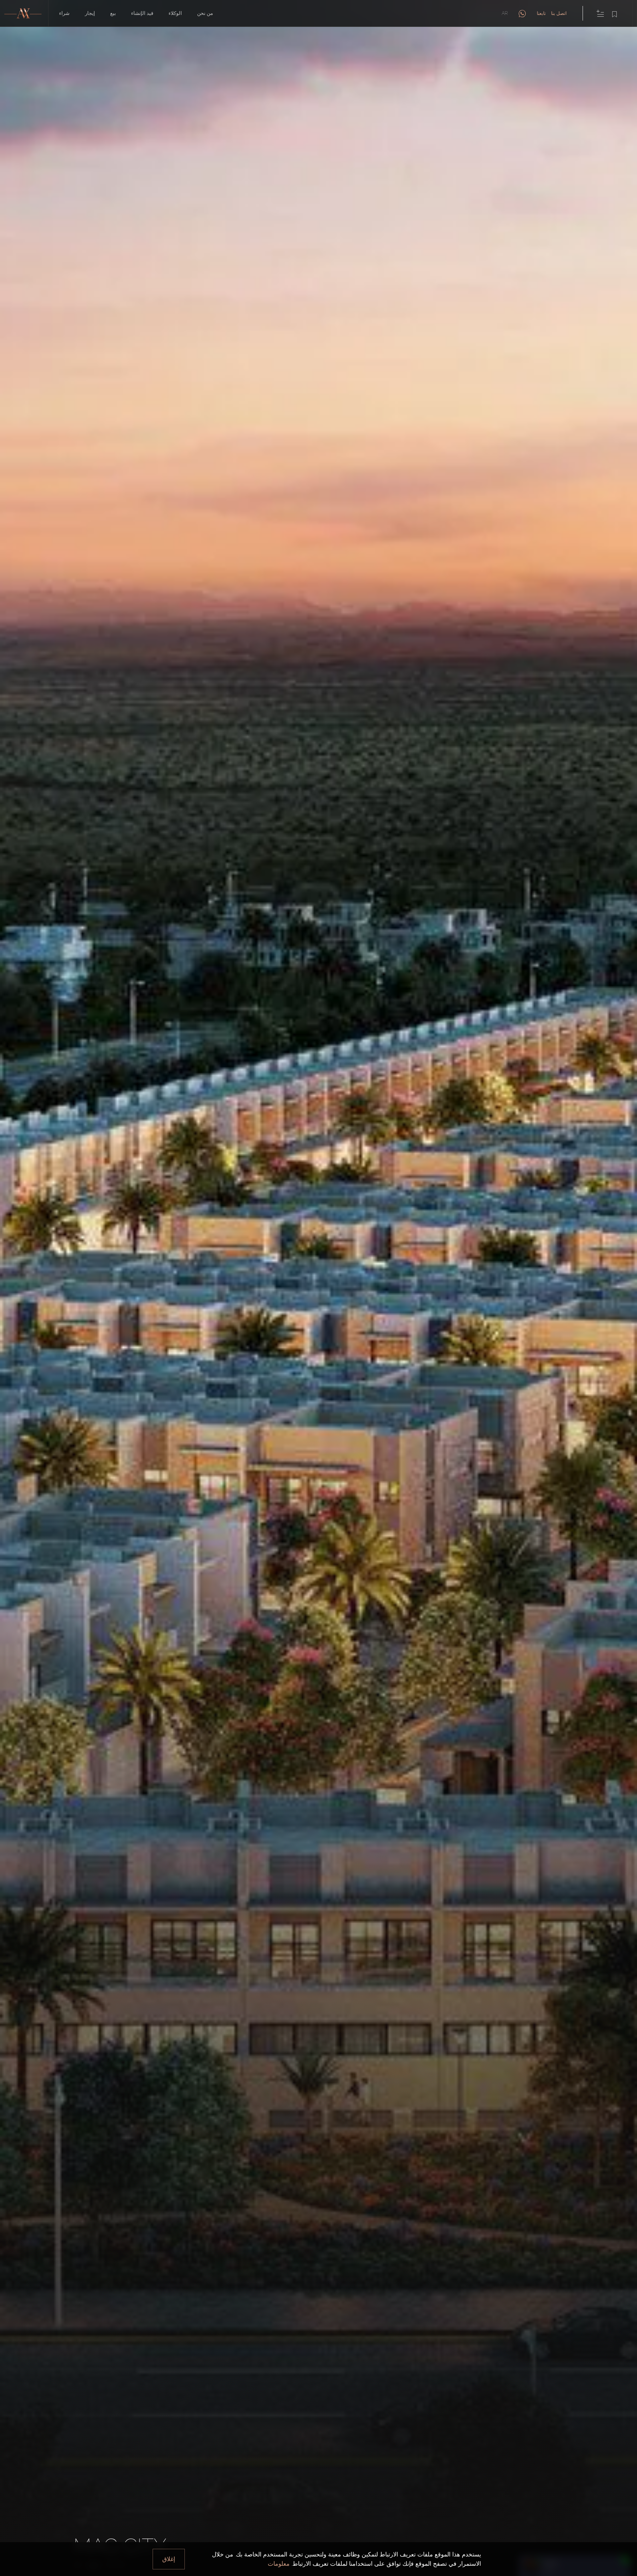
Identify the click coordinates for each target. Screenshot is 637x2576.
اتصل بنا (559, 13)
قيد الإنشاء (142, 13)
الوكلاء (175, 13)
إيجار (90, 13)
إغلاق (169, 2559)
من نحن (205, 13)
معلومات (279, 2564)
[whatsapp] (522, 13)
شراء (64, 13)
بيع (113, 13)
